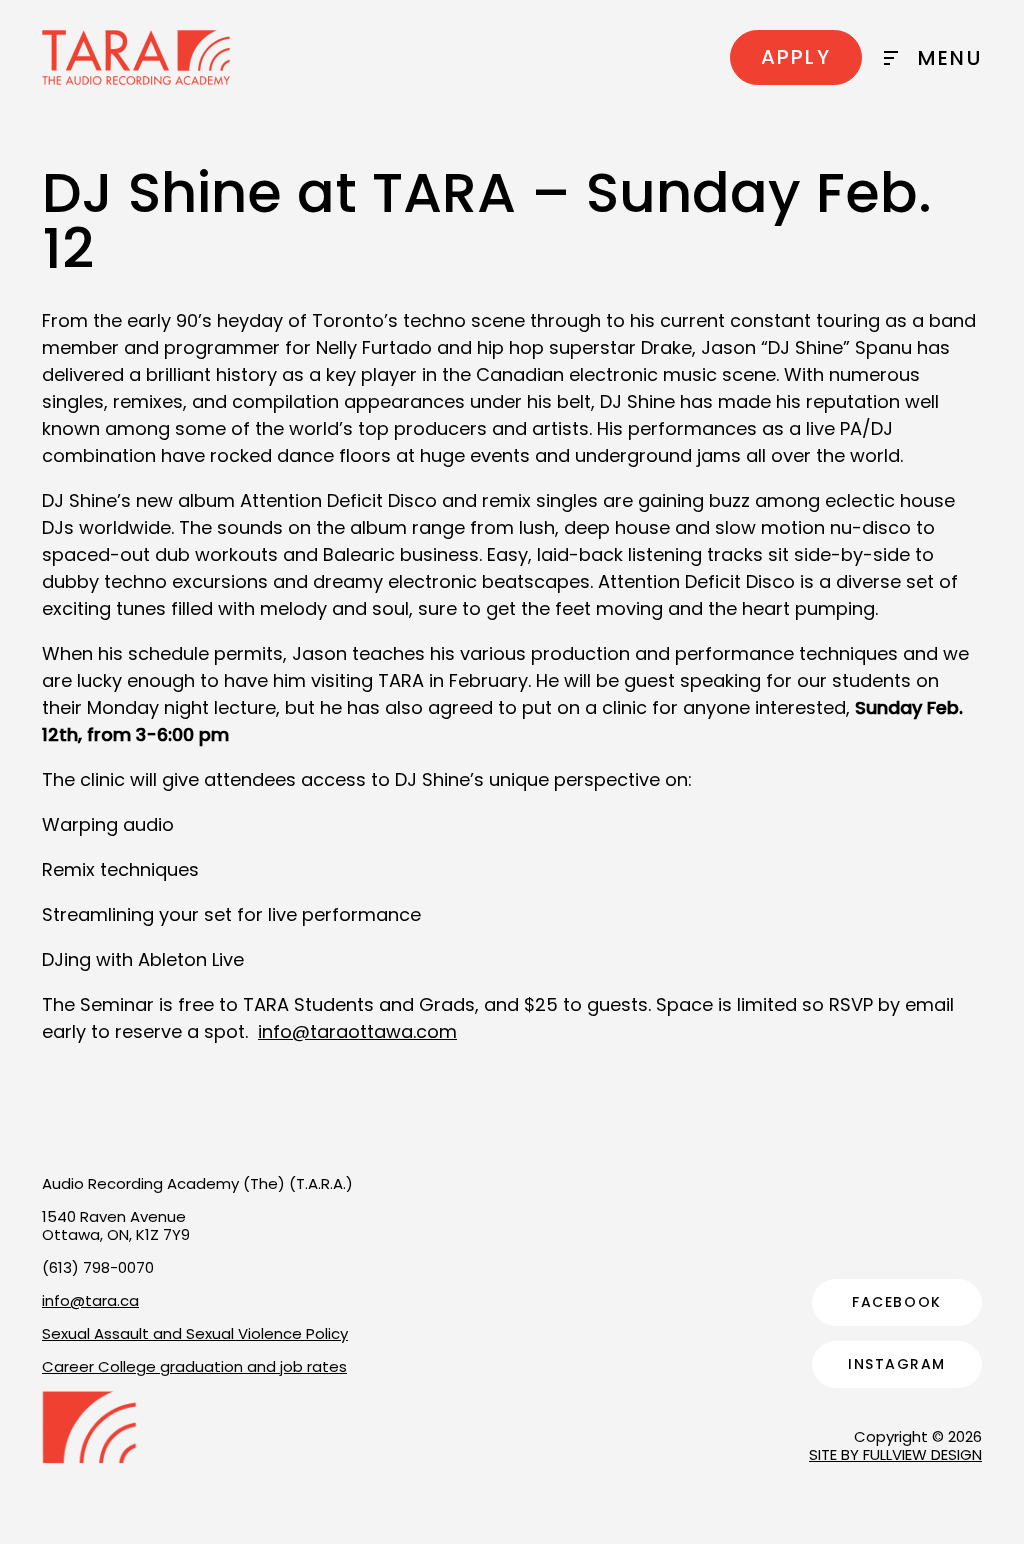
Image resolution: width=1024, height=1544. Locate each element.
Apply (796, 57)
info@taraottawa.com (357, 1031)
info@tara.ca (90, 1300)
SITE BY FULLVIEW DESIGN (895, 1454)
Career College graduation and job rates (194, 1366)
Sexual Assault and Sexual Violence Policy (195, 1333)
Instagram (897, 1364)
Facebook (896, 1302)
